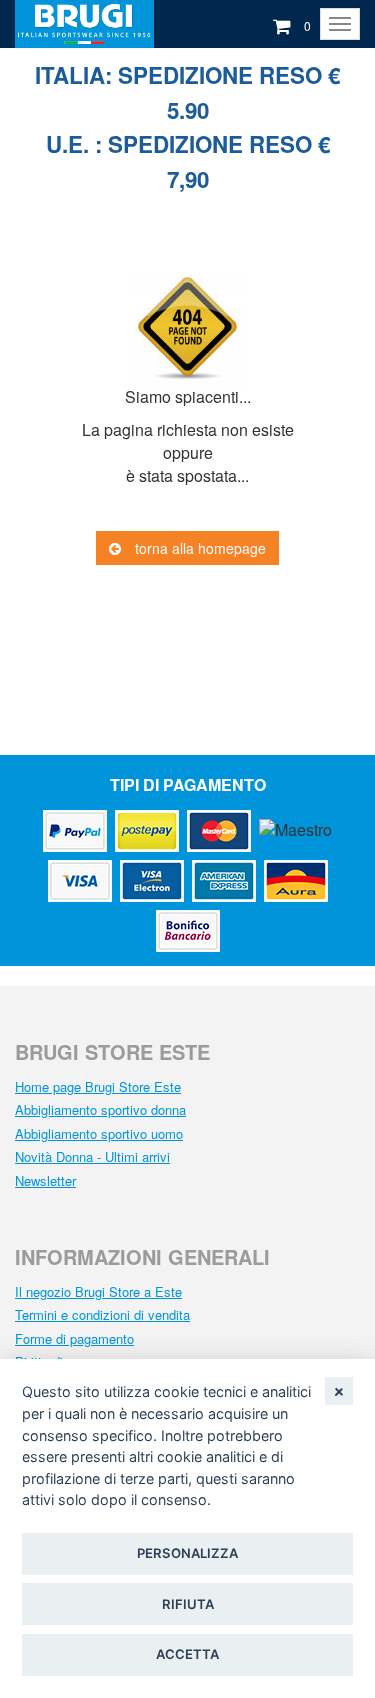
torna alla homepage (198, 548)
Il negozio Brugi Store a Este (98, 1291)
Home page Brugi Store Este (98, 1086)
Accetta (187, 1654)
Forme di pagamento (74, 1338)
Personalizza (187, 1553)
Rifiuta (188, 1604)
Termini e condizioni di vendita (102, 1314)
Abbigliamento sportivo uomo (99, 1133)
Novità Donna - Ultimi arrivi (92, 1156)
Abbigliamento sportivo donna (100, 1109)
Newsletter (45, 1180)
